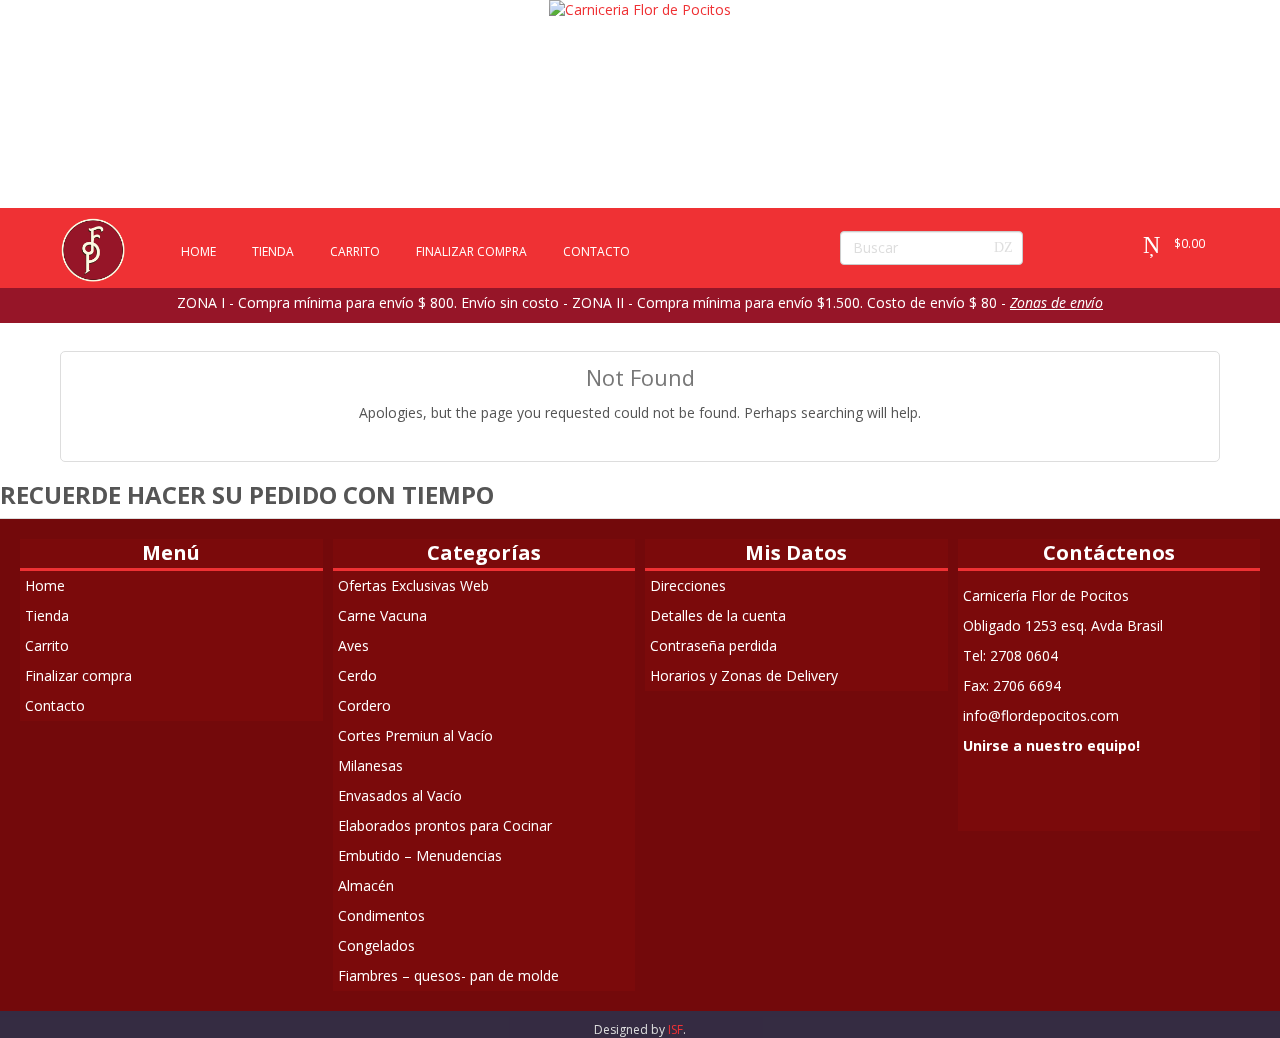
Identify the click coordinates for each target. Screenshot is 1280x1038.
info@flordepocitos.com (1041, 715)
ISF (675, 1029)
